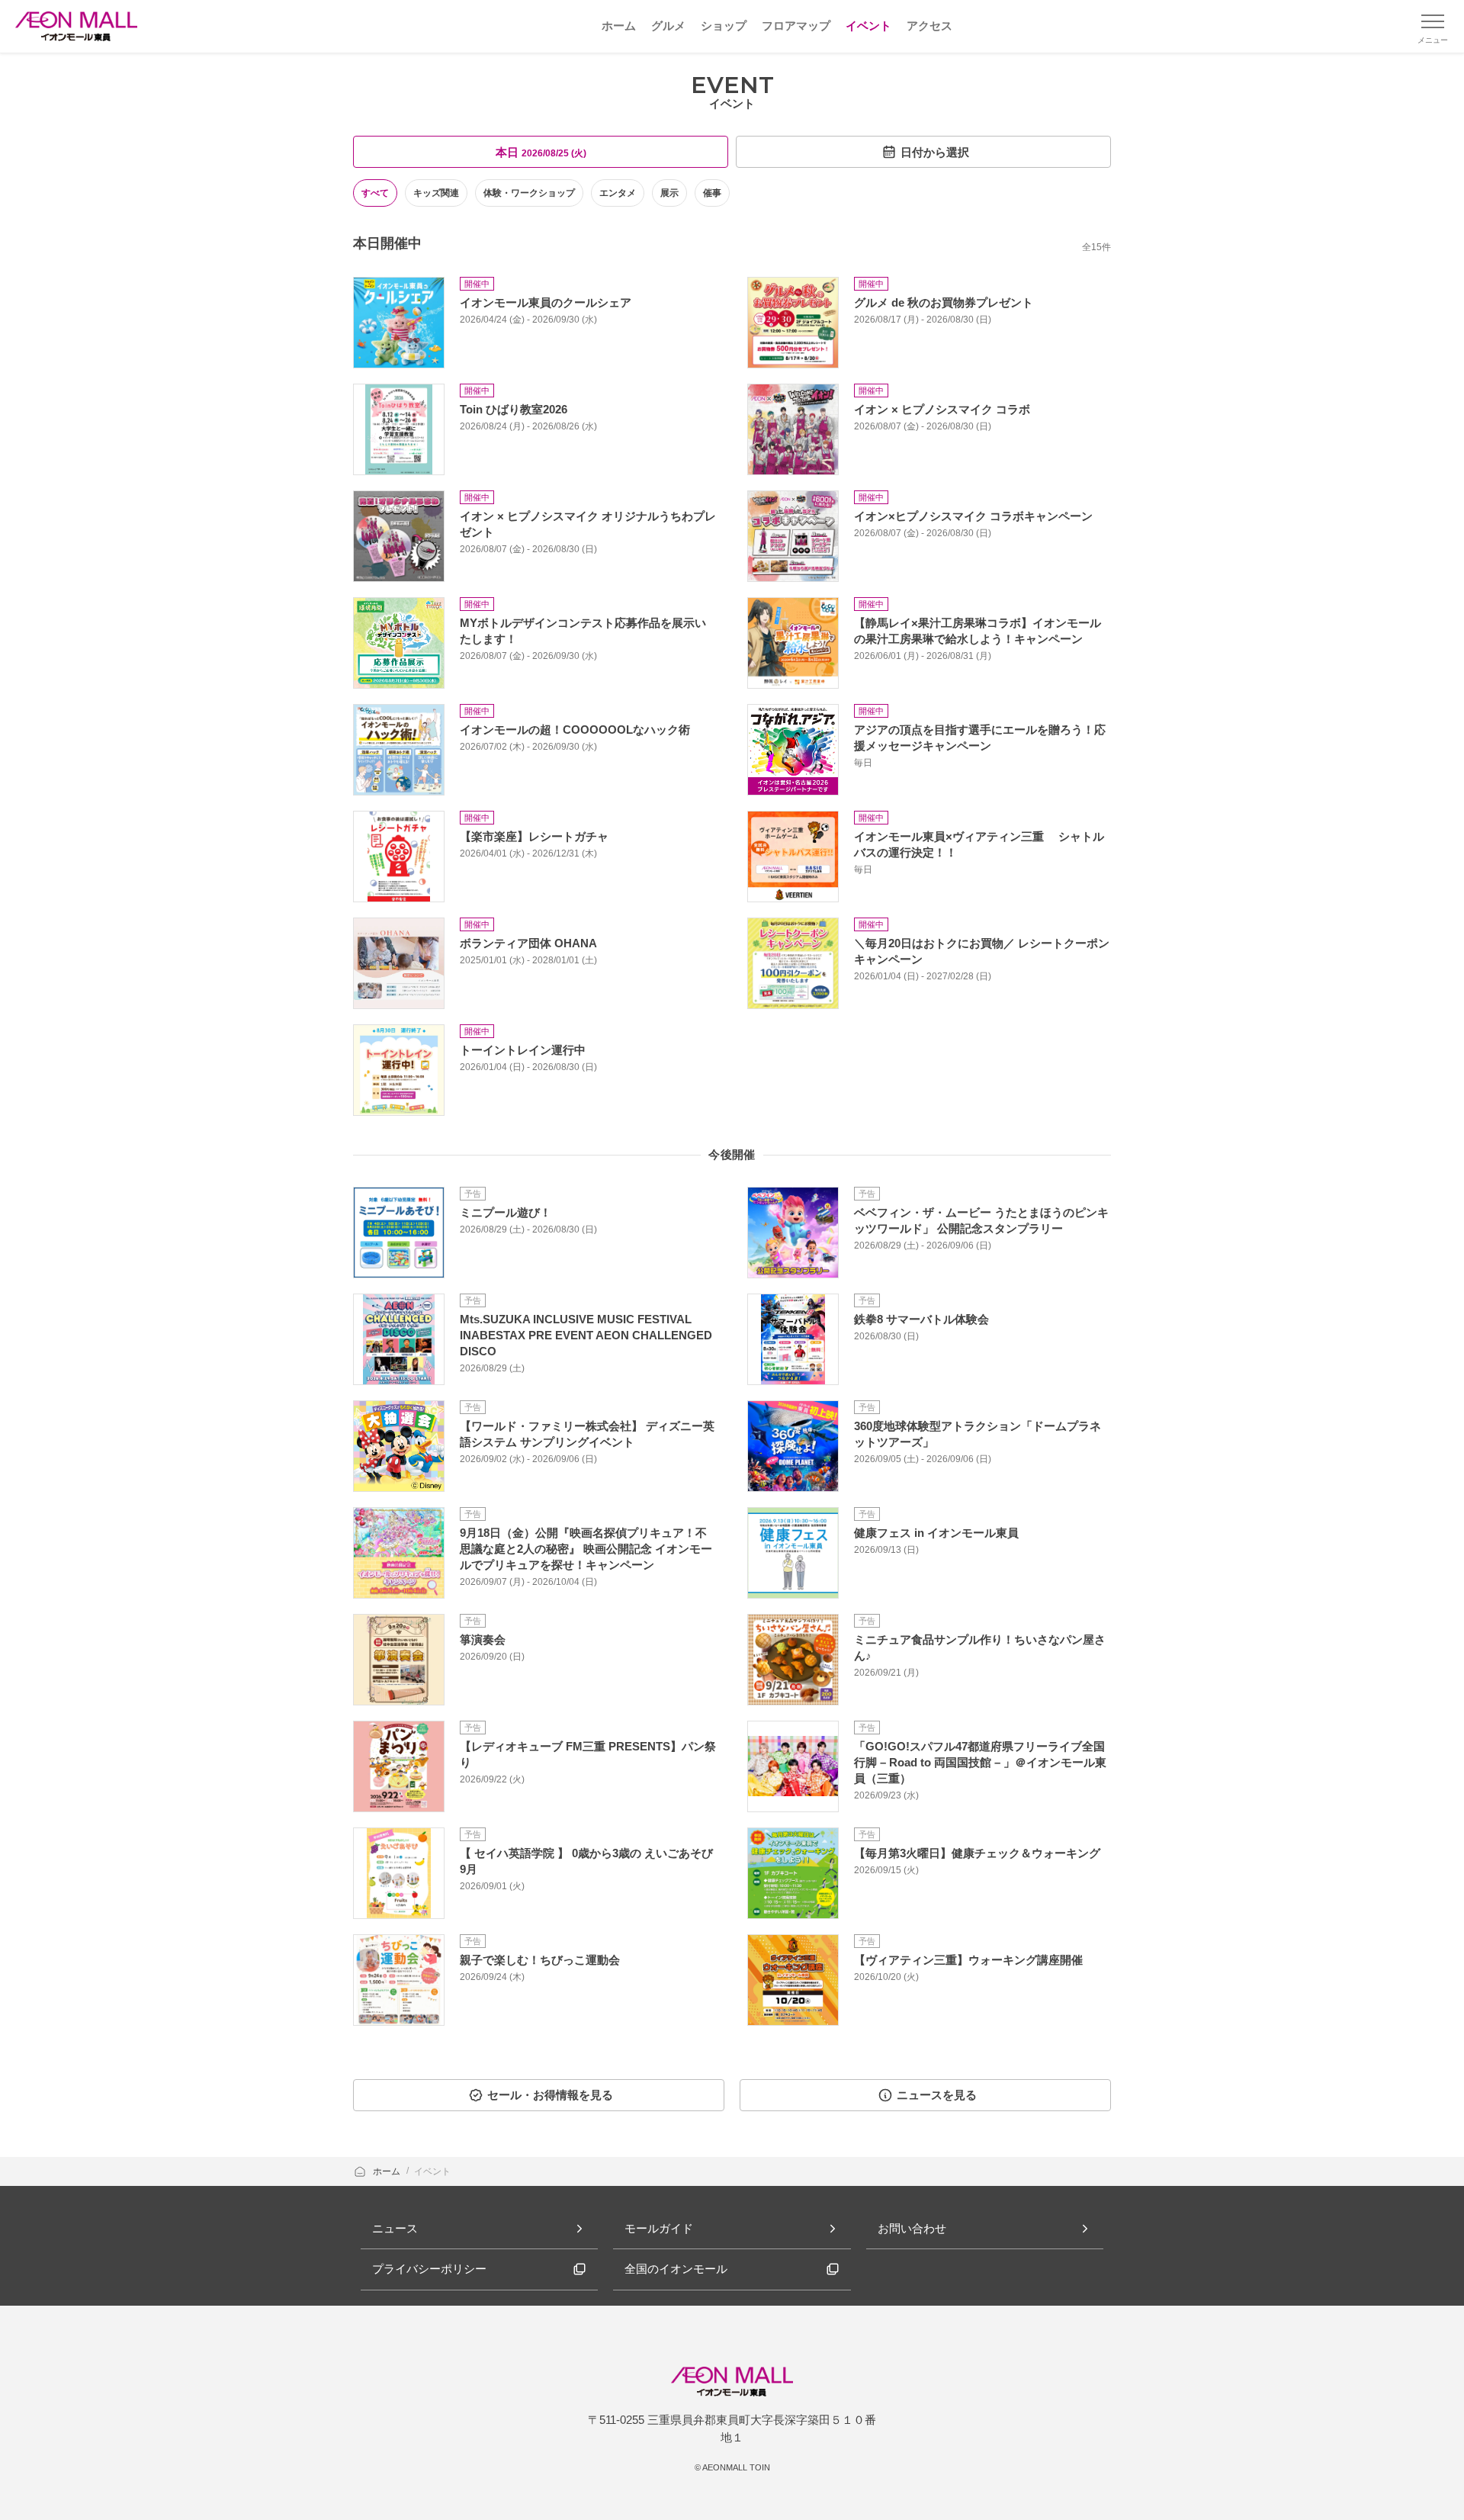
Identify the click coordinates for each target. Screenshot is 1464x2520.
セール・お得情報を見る (550, 2095)
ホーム (388, 2171)
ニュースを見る (937, 2095)
